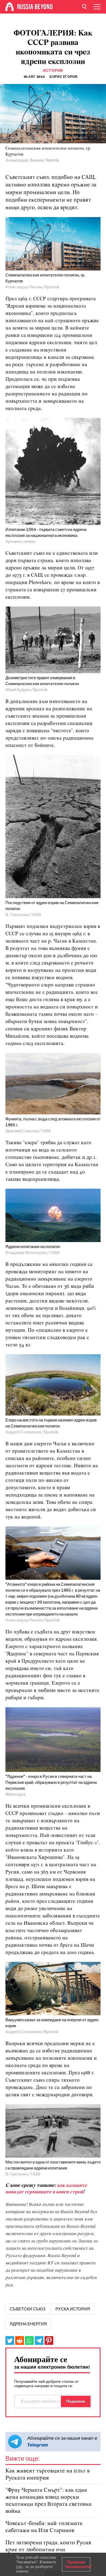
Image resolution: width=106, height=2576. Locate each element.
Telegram (38, 2445)
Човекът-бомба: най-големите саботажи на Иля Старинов (44, 2527)
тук (19, 2567)
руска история (73, 2309)
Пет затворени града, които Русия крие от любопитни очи (48, 2546)
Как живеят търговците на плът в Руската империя (48, 2475)
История (53, 71)
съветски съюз (28, 2309)
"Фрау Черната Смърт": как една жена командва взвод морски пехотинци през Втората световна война (49, 2501)
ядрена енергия (28, 2324)
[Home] (10, 7)
